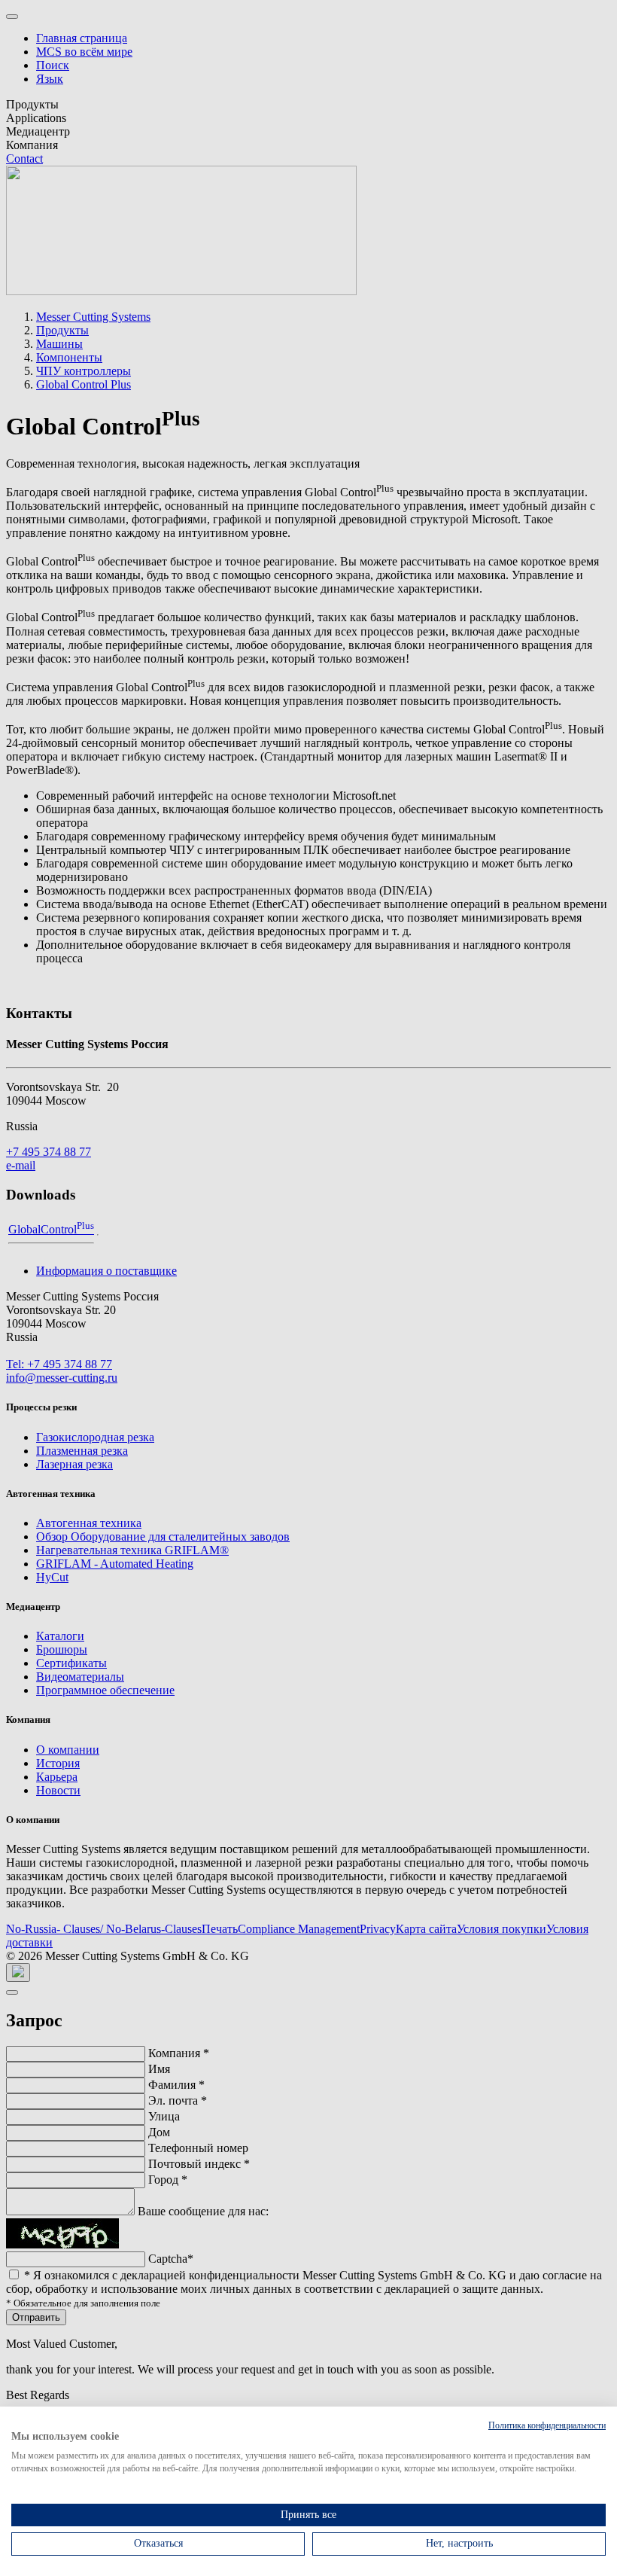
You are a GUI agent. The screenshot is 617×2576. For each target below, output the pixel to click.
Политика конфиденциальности (547, 2425)
